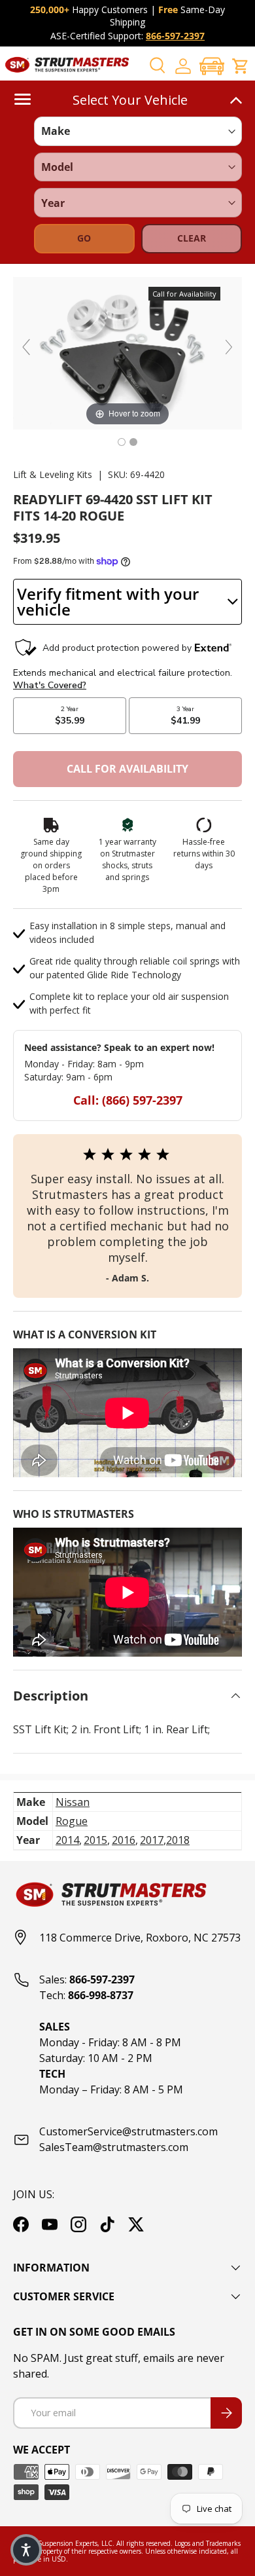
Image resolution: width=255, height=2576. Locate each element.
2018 (178, 1840)
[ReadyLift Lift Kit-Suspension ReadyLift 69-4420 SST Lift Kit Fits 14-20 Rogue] (122, 442)
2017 (152, 1840)
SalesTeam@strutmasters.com (114, 2147)
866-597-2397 (175, 36)
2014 (67, 1840)
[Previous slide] (26, 347)
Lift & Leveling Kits (53, 474)
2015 (95, 1840)
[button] (212, 66)
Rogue (72, 1821)
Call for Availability (127, 769)
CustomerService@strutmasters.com (128, 2131)
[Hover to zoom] (127, 352)
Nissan (73, 1802)
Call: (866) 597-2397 (128, 1100)
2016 (124, 1840)
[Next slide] (229, 347)
